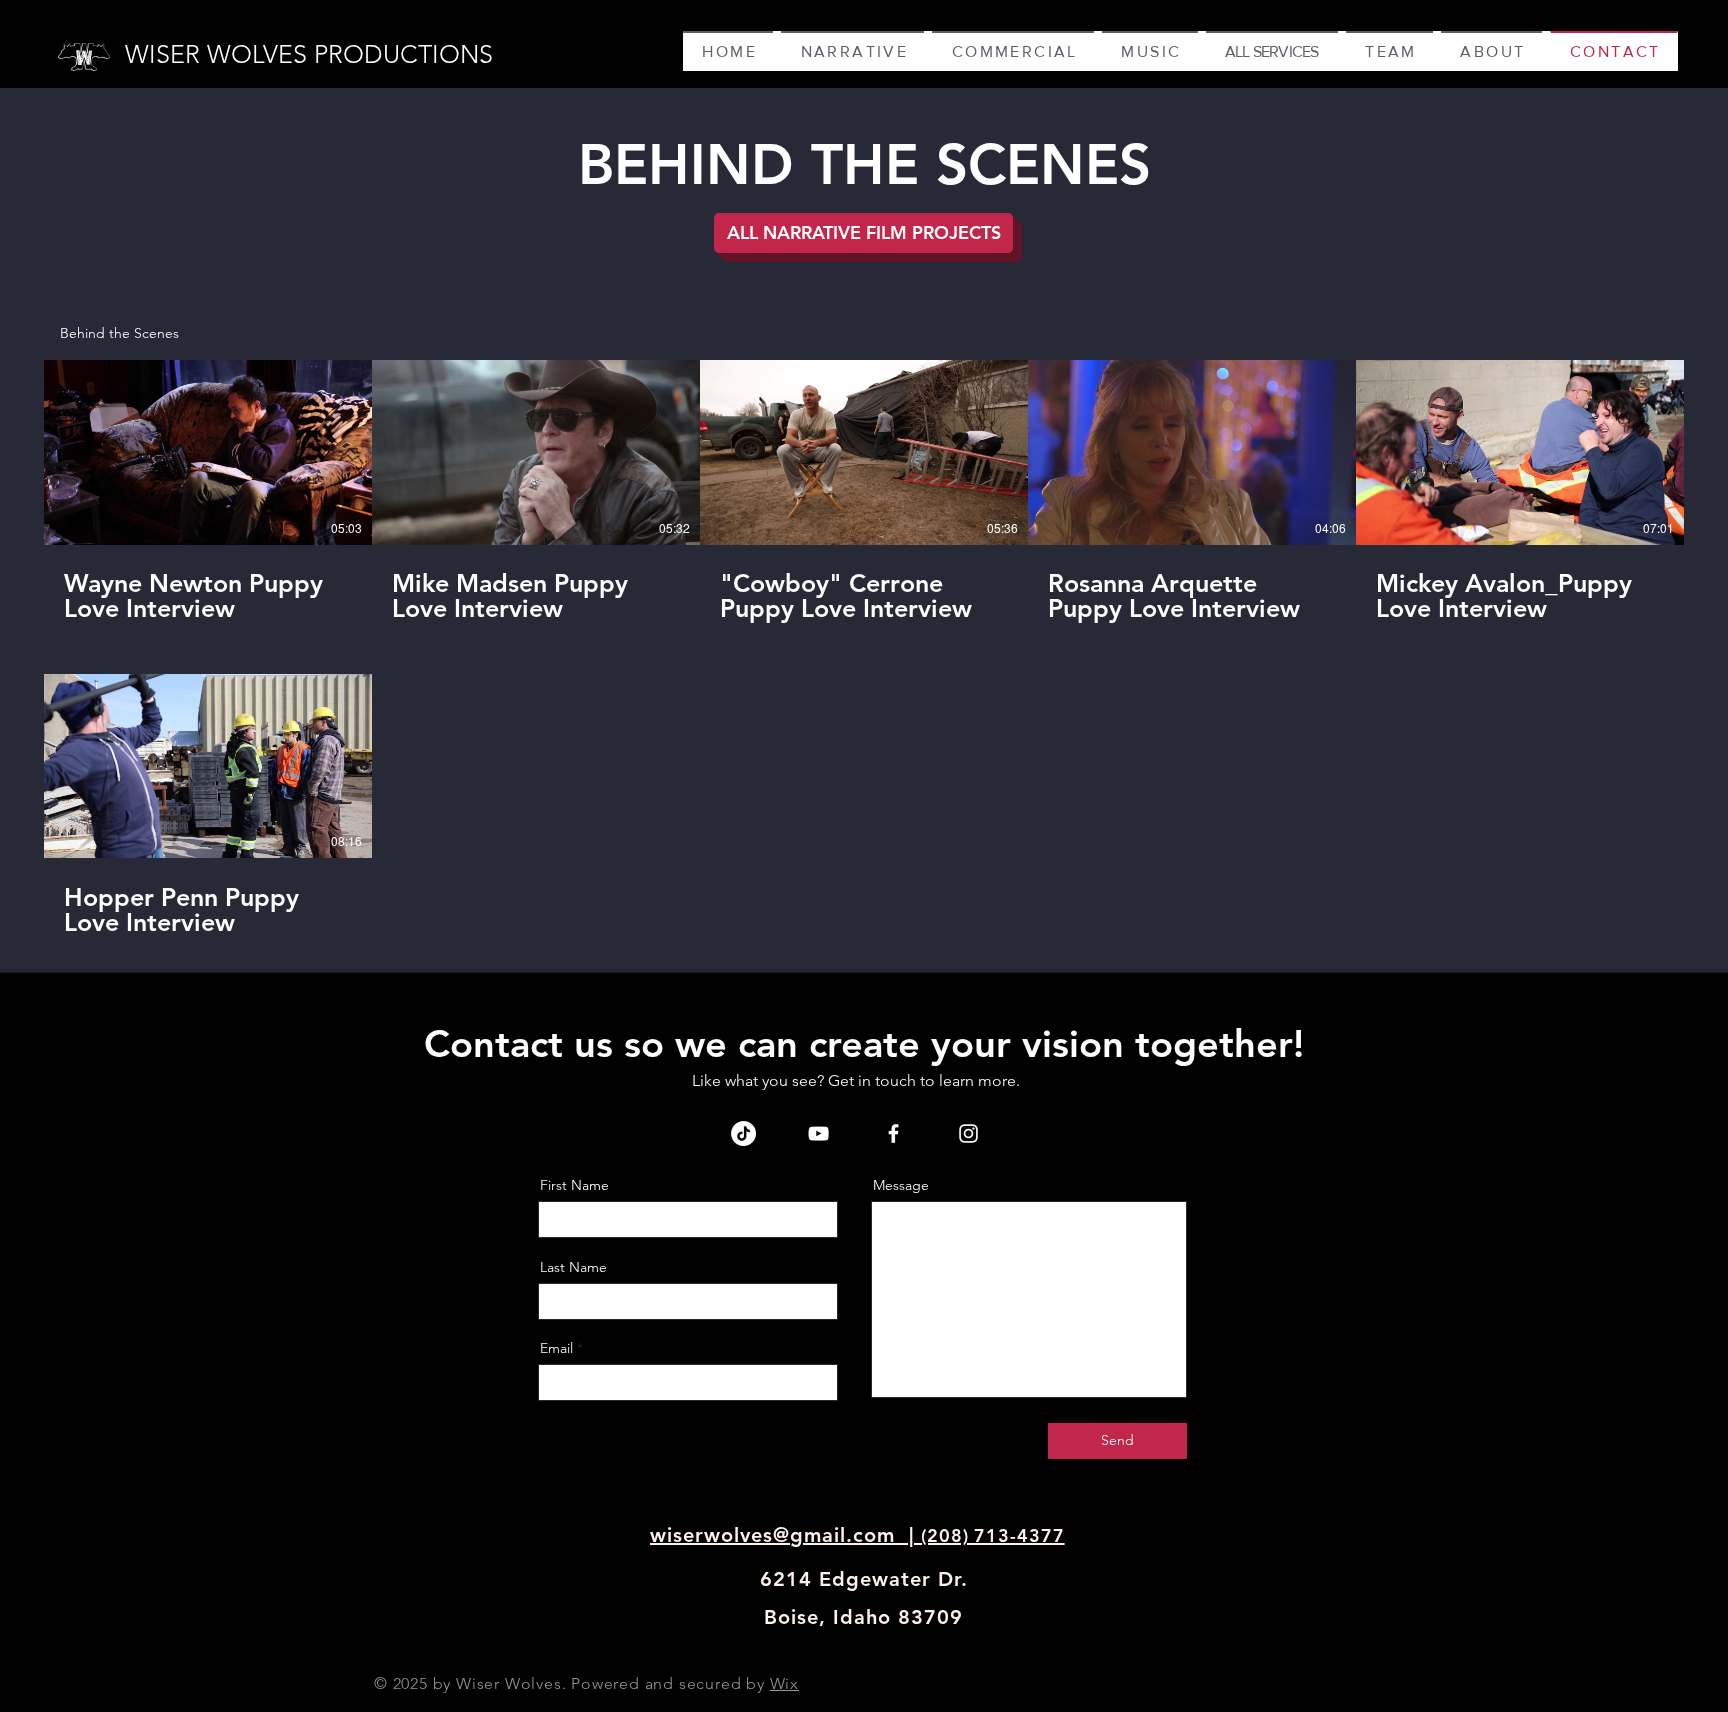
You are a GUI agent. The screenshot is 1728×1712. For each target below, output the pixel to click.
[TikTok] (743, 1133)
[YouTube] (818, 1133)
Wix (784, 1683)
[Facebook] (893, 1133)
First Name (574, 1185)
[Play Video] (208, 452)
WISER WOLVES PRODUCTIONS (309, 54)
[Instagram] (968, 1133)
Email (556, 1348)
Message (901, 1185)
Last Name (573, 1267)
